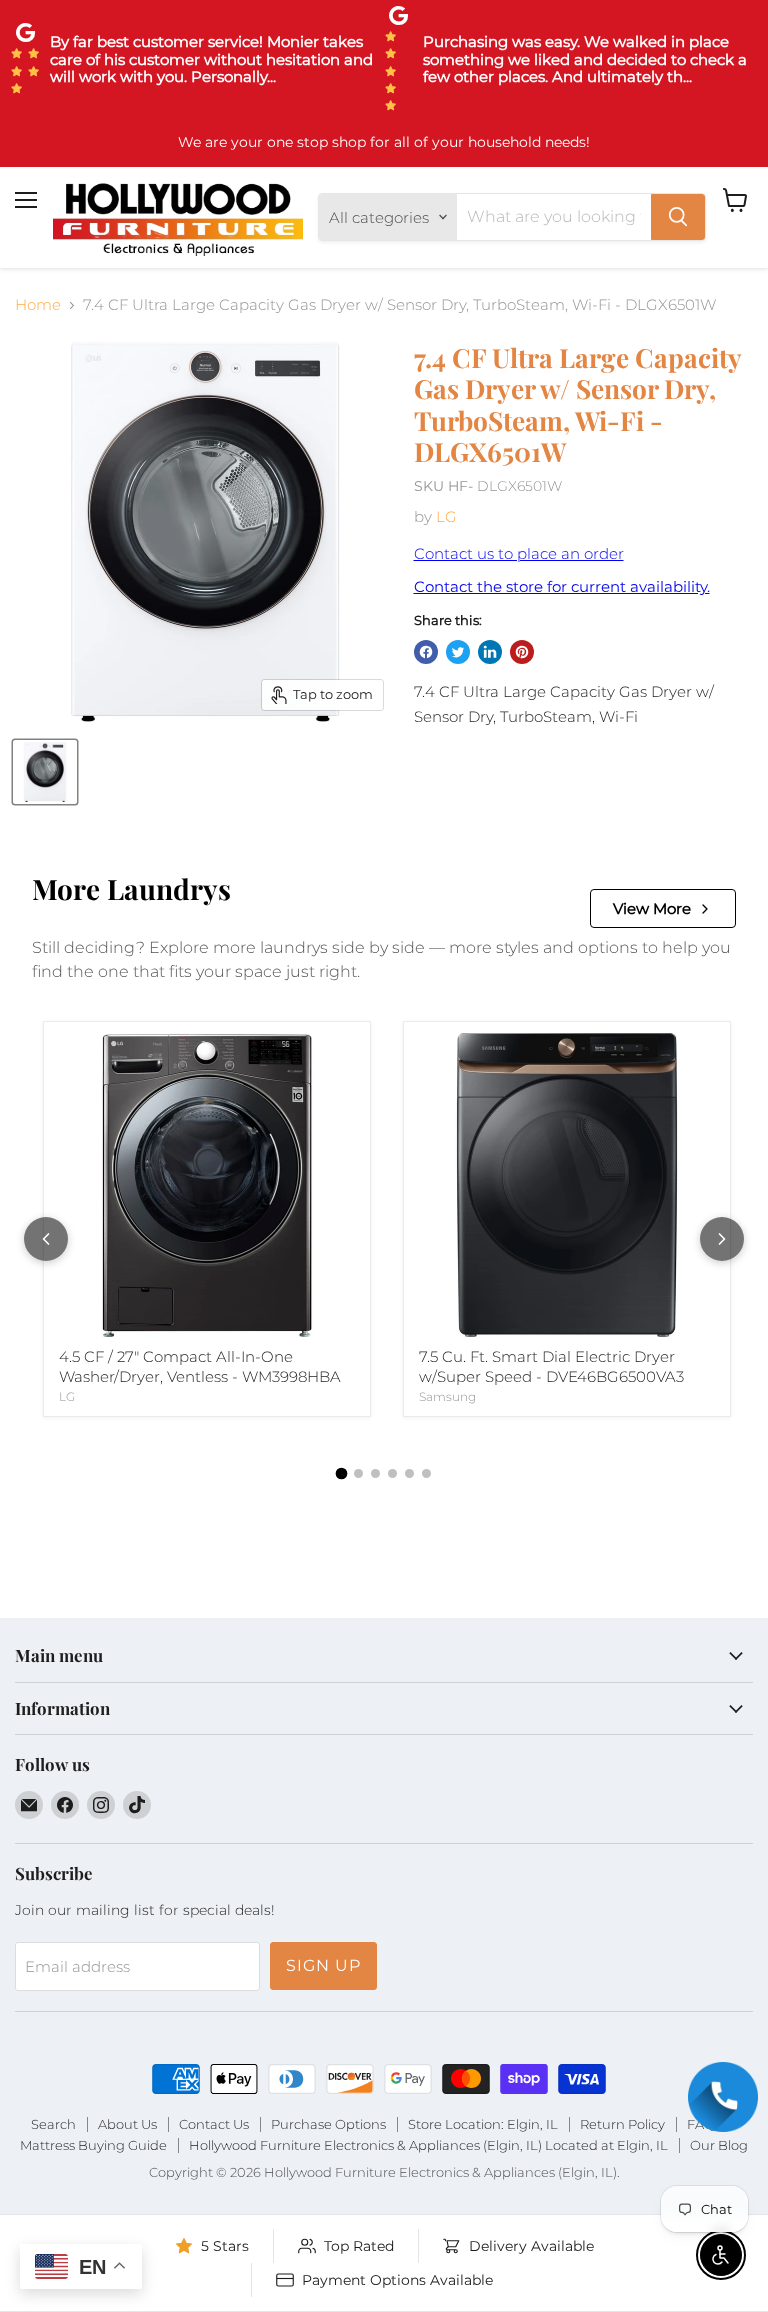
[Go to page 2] (358, 1473)
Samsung (447, 1396)
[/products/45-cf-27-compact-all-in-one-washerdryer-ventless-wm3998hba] (207, 1185)
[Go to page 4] (392, 1473)
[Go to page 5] (409, 1473)
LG (446, 516)
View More (652, 908)
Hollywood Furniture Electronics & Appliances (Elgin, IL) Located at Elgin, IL (428, 2145)
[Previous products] (46, 1239)
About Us (127, 2124)
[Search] (678, 217)
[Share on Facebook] (426, 652)
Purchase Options (328, 2124)
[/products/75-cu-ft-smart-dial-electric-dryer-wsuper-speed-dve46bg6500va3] (567, 1185)
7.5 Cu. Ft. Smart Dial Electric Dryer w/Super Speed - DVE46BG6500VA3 (551, 1366)
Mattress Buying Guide (93, 2145)
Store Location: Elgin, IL (483, 2124)
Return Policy (622, 2124)
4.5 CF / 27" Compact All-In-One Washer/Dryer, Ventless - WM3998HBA (200, 1366)
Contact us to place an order (519, 553)
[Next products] (722, 1239)
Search (53, 2124)
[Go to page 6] (426, 1473)
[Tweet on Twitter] (458, 652)
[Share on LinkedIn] (490, 652)
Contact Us (214, 2124)
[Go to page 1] (342, 1474)
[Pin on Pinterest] (522, 652)
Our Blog (719, 2145)
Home (38, 304)
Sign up (323, 1965)
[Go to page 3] (375, 1473)
